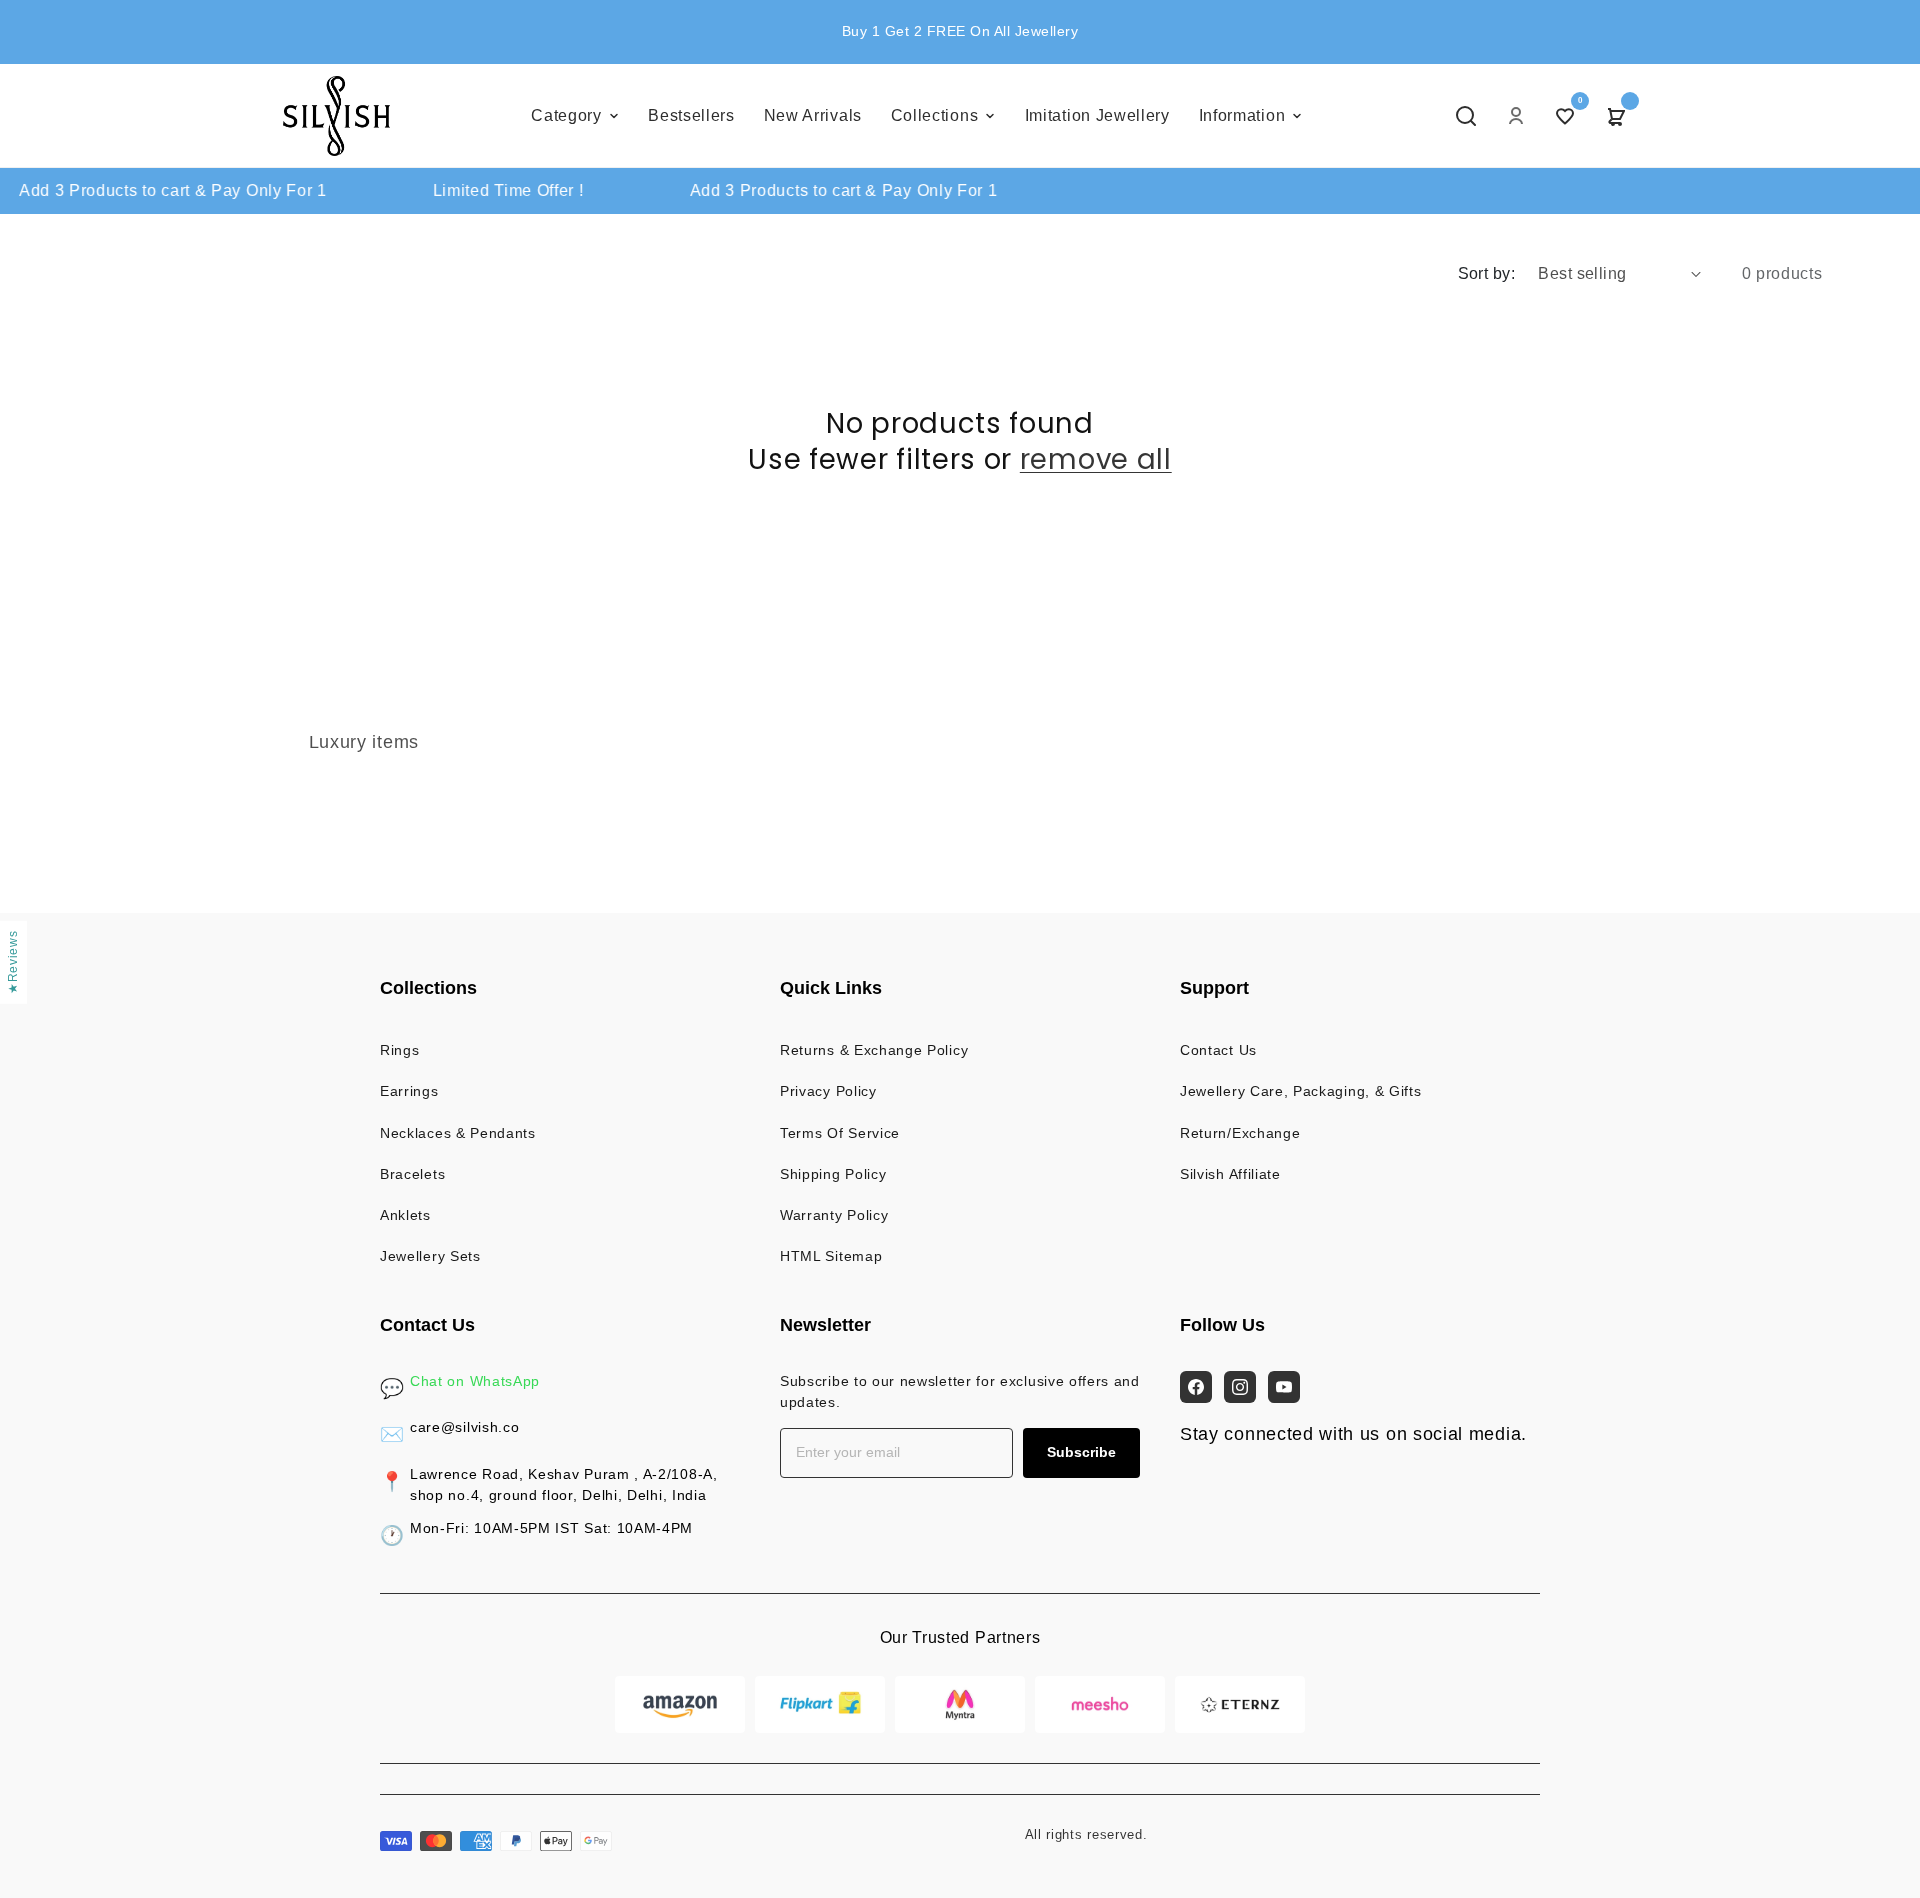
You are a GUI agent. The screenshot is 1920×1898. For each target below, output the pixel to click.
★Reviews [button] (13, 963)
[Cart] (1615, 116)
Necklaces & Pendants (458, 1133)
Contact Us (1218, 1050)
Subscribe (1081, 1452)
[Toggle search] (1466, 116)
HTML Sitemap (831, 1256)
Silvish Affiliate (1230, 1174)
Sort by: (1487, 273)
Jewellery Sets (430, 1256)
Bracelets (412, 1174)
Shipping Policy (833, 1174)
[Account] (1516, 116)
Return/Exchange (1240, 1133)
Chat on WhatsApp (475, 1381)
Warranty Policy (834, 1215)
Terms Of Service (840, 1133)
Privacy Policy (828, 1091)
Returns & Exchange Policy (874, 1050)
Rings (399, 1050)
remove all (1096, 460)
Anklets (405, 1215)
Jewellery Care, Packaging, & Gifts (1300, 1091)
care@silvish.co (464, 1427)
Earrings (409, 1091)
